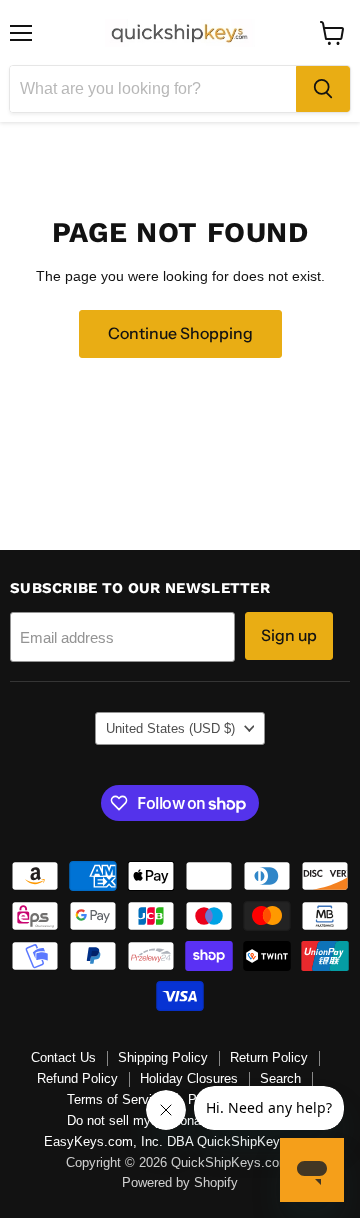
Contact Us (63, 1057)
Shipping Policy (163, 1057)
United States (170, 728)
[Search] (323, 89)
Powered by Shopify (180, 1182)
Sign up (289, 635)
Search (280, 1078)
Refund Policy (77, 1078)
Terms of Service (116, 1099)
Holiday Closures (189, 1078)
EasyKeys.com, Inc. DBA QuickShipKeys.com (180, 1141)
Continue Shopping (180, 333)
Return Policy (269, 1057)
